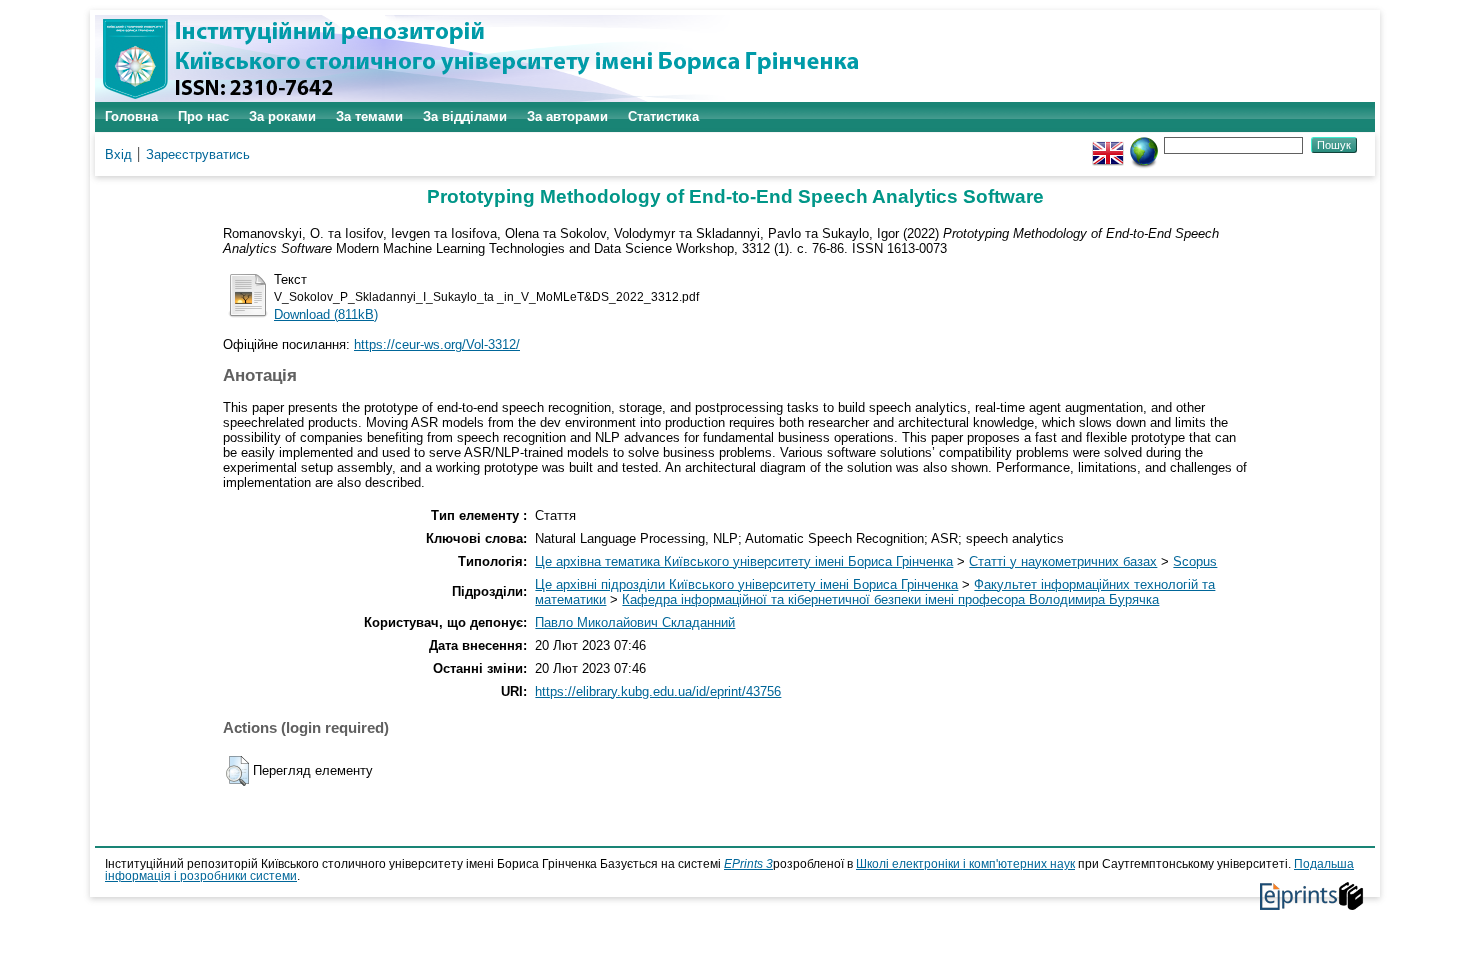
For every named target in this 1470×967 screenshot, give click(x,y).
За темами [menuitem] (369, 116)
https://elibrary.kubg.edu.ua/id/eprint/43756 (658, 691)
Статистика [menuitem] (663, 116)
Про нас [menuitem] (203, 116)
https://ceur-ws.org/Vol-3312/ (437, 344)
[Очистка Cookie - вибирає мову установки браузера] (1144, 144)
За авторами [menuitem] (567, 116)
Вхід (118, 154)
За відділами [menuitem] (465, 116)
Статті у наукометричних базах (1063, 561)
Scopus (1195, 561)
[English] (1108, 144)
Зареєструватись (198, 154)
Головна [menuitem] (131, 116)
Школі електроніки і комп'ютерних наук (965, 864)
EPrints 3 (748, 864)
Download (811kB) (326, 314)
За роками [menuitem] (282, 116)
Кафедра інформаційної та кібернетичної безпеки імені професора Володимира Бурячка (890, 599)
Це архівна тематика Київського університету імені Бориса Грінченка (744, 561)
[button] (237, 771)
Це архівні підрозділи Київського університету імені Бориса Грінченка (746, 584)
